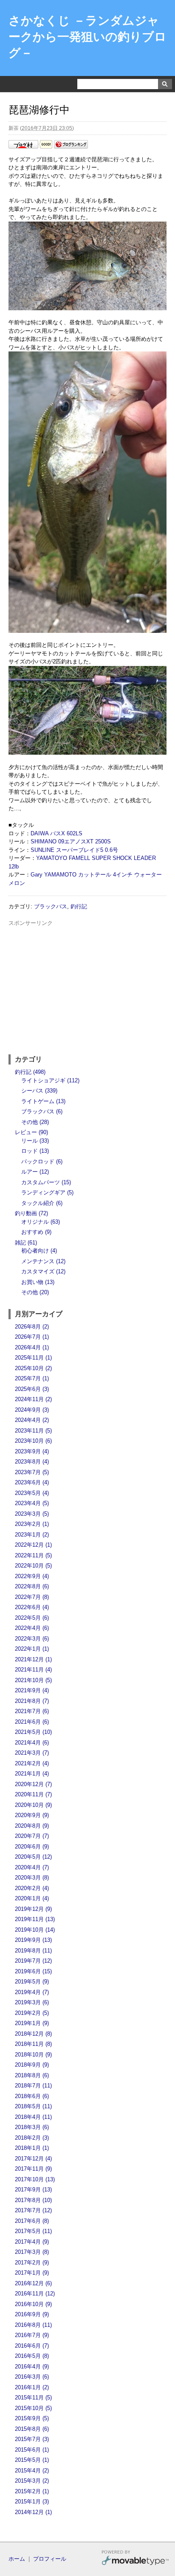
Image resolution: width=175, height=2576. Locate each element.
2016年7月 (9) (32, 2335)
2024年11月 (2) (33, 1399)
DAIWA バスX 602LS (56, 833)
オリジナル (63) (41, 1222)
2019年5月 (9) (32, 1982)
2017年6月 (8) (32, 2221)
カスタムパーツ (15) (46, 1182)
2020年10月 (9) (33, 1805)
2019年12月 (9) (33, 1909)
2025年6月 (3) (32, 1389)
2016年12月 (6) (33, 2283)
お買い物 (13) (38, 1282)
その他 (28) (35, 1122)
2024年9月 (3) (32, 1410)
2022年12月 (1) (33, 1545)
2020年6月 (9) (32, 1847)
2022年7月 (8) (32, 1597)
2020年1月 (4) (32, 1898)
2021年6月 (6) (32, 1722)
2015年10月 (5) (33, 2408)
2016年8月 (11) (33, 2325)
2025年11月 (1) (33, 1358)
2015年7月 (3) (32, 2439)
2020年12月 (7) (33, 1784)
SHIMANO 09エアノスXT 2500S (71, 841)
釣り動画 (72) (31, 1213)
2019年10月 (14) (35, 1930)
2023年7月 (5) (32, 1472)
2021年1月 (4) (32, 1774)
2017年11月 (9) (33, 2169)
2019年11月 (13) (35, 1919)
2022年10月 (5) (33, 1566)
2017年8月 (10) (33, 2200)
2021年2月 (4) (32, 1763)
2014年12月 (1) (33, 2512)
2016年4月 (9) (32, 2367)
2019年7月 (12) (33, 1961)
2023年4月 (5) (32, 1503)
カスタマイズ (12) (43, 1271)
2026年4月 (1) (32, 1347)
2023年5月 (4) (32, 1493)
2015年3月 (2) (32, 2481)
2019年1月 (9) (32, 2023)
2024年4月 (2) (32, 1420)
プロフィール (50, 2559)
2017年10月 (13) (35, 2179)
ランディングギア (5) (47, 1192)
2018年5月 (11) (33, 2106)
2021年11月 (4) (33, 1670)
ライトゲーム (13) (43, 1101)
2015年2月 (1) (32, 2491)
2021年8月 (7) (32, 1701)
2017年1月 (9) (32, 2273)
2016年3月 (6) (32, 2377)
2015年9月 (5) (32, 2418)
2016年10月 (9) (33, 2304)
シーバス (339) (39, 1091)
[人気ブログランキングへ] (71, 147)
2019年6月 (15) (33, 1971)
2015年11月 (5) (33, 2398)
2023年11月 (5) (33, 1431)
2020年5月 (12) (33, 1857)
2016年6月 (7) (32, 2346)
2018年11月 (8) (33, 2044)
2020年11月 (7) (33, 1794)
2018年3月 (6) (32, 2127)
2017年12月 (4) (33, 2159)
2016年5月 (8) (32, 2356)
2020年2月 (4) (32, 1888)
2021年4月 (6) (32, 1743)
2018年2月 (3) (32, 2138)
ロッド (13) (35, 1151)
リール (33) (35, 1141)
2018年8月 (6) (32, 2075)
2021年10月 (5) (33, 1680)
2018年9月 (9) (32, 2065)
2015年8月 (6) (32, 2429)
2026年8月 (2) (32, 1327)
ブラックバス (51, 906)
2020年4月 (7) (32, 1867)
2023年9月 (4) (32, 1451)
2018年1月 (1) (32, 2148)
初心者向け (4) (39, 1251)
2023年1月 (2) (32, 1535)
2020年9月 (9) (32, 1815)
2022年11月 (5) (33, 1555)
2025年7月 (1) (32, 1378)
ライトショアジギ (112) (50, 1080)
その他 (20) (35, 1292)
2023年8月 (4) (32, 1462)
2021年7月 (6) (32, 1711)
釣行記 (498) (30, 1072)
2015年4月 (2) (32, 2471)
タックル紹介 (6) (42, 1203)
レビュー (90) (31, 1132)
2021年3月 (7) (32, 1753)
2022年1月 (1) (32, 1649)
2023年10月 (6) (33, 1441)
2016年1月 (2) (32, 2387)
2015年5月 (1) (32, 2460)
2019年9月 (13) (33, 1940)
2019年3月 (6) (32, 2002)
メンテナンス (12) (43, 1261)
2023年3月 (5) (32, 1514)
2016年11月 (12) (35, 2294)
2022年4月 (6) (32, 1628)
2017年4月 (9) (32, 2242)
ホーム (17, 2559)
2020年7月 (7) (32, 1836)
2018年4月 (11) (33, 2117)
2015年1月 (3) (32, 2502)
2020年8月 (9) (32, 1826)
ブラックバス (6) (42, 1111)
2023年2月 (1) (32, 1524)
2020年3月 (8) (32, 1878)
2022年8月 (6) (32, 1586)
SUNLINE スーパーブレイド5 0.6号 (74, 850)
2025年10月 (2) (33, 1368)
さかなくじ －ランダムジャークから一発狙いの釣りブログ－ (87, 37)
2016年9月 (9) (32, 2314)
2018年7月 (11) (33, 2086)
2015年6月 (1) (32, 2450)
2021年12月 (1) (33, 1659)
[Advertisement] (87, 987)
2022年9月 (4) (32, 1576)
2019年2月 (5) (32, 2013)
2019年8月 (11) (33, 1951)
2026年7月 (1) (32, 1337)
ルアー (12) (35, 1172)
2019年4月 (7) (32, 1992)
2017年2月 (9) (32, 2263)
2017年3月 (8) (32, 2252)
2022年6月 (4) (32, 1607)
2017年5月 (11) (33, 2231)
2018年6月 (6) (32, 2096)
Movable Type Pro (135, 2559)
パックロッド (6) (42, 1162)
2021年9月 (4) (32, 1690)
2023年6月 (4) (32, 1482)
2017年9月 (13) (33, 2190)
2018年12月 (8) (33, 2034)
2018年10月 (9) (33, 2055)
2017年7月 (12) (33, 2210)
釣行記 (79, 906)
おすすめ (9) (36, 1232)
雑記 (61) (26, 1243)
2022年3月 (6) (32, 1639)
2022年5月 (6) (32, 1618)
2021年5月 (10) (33, 1732)
